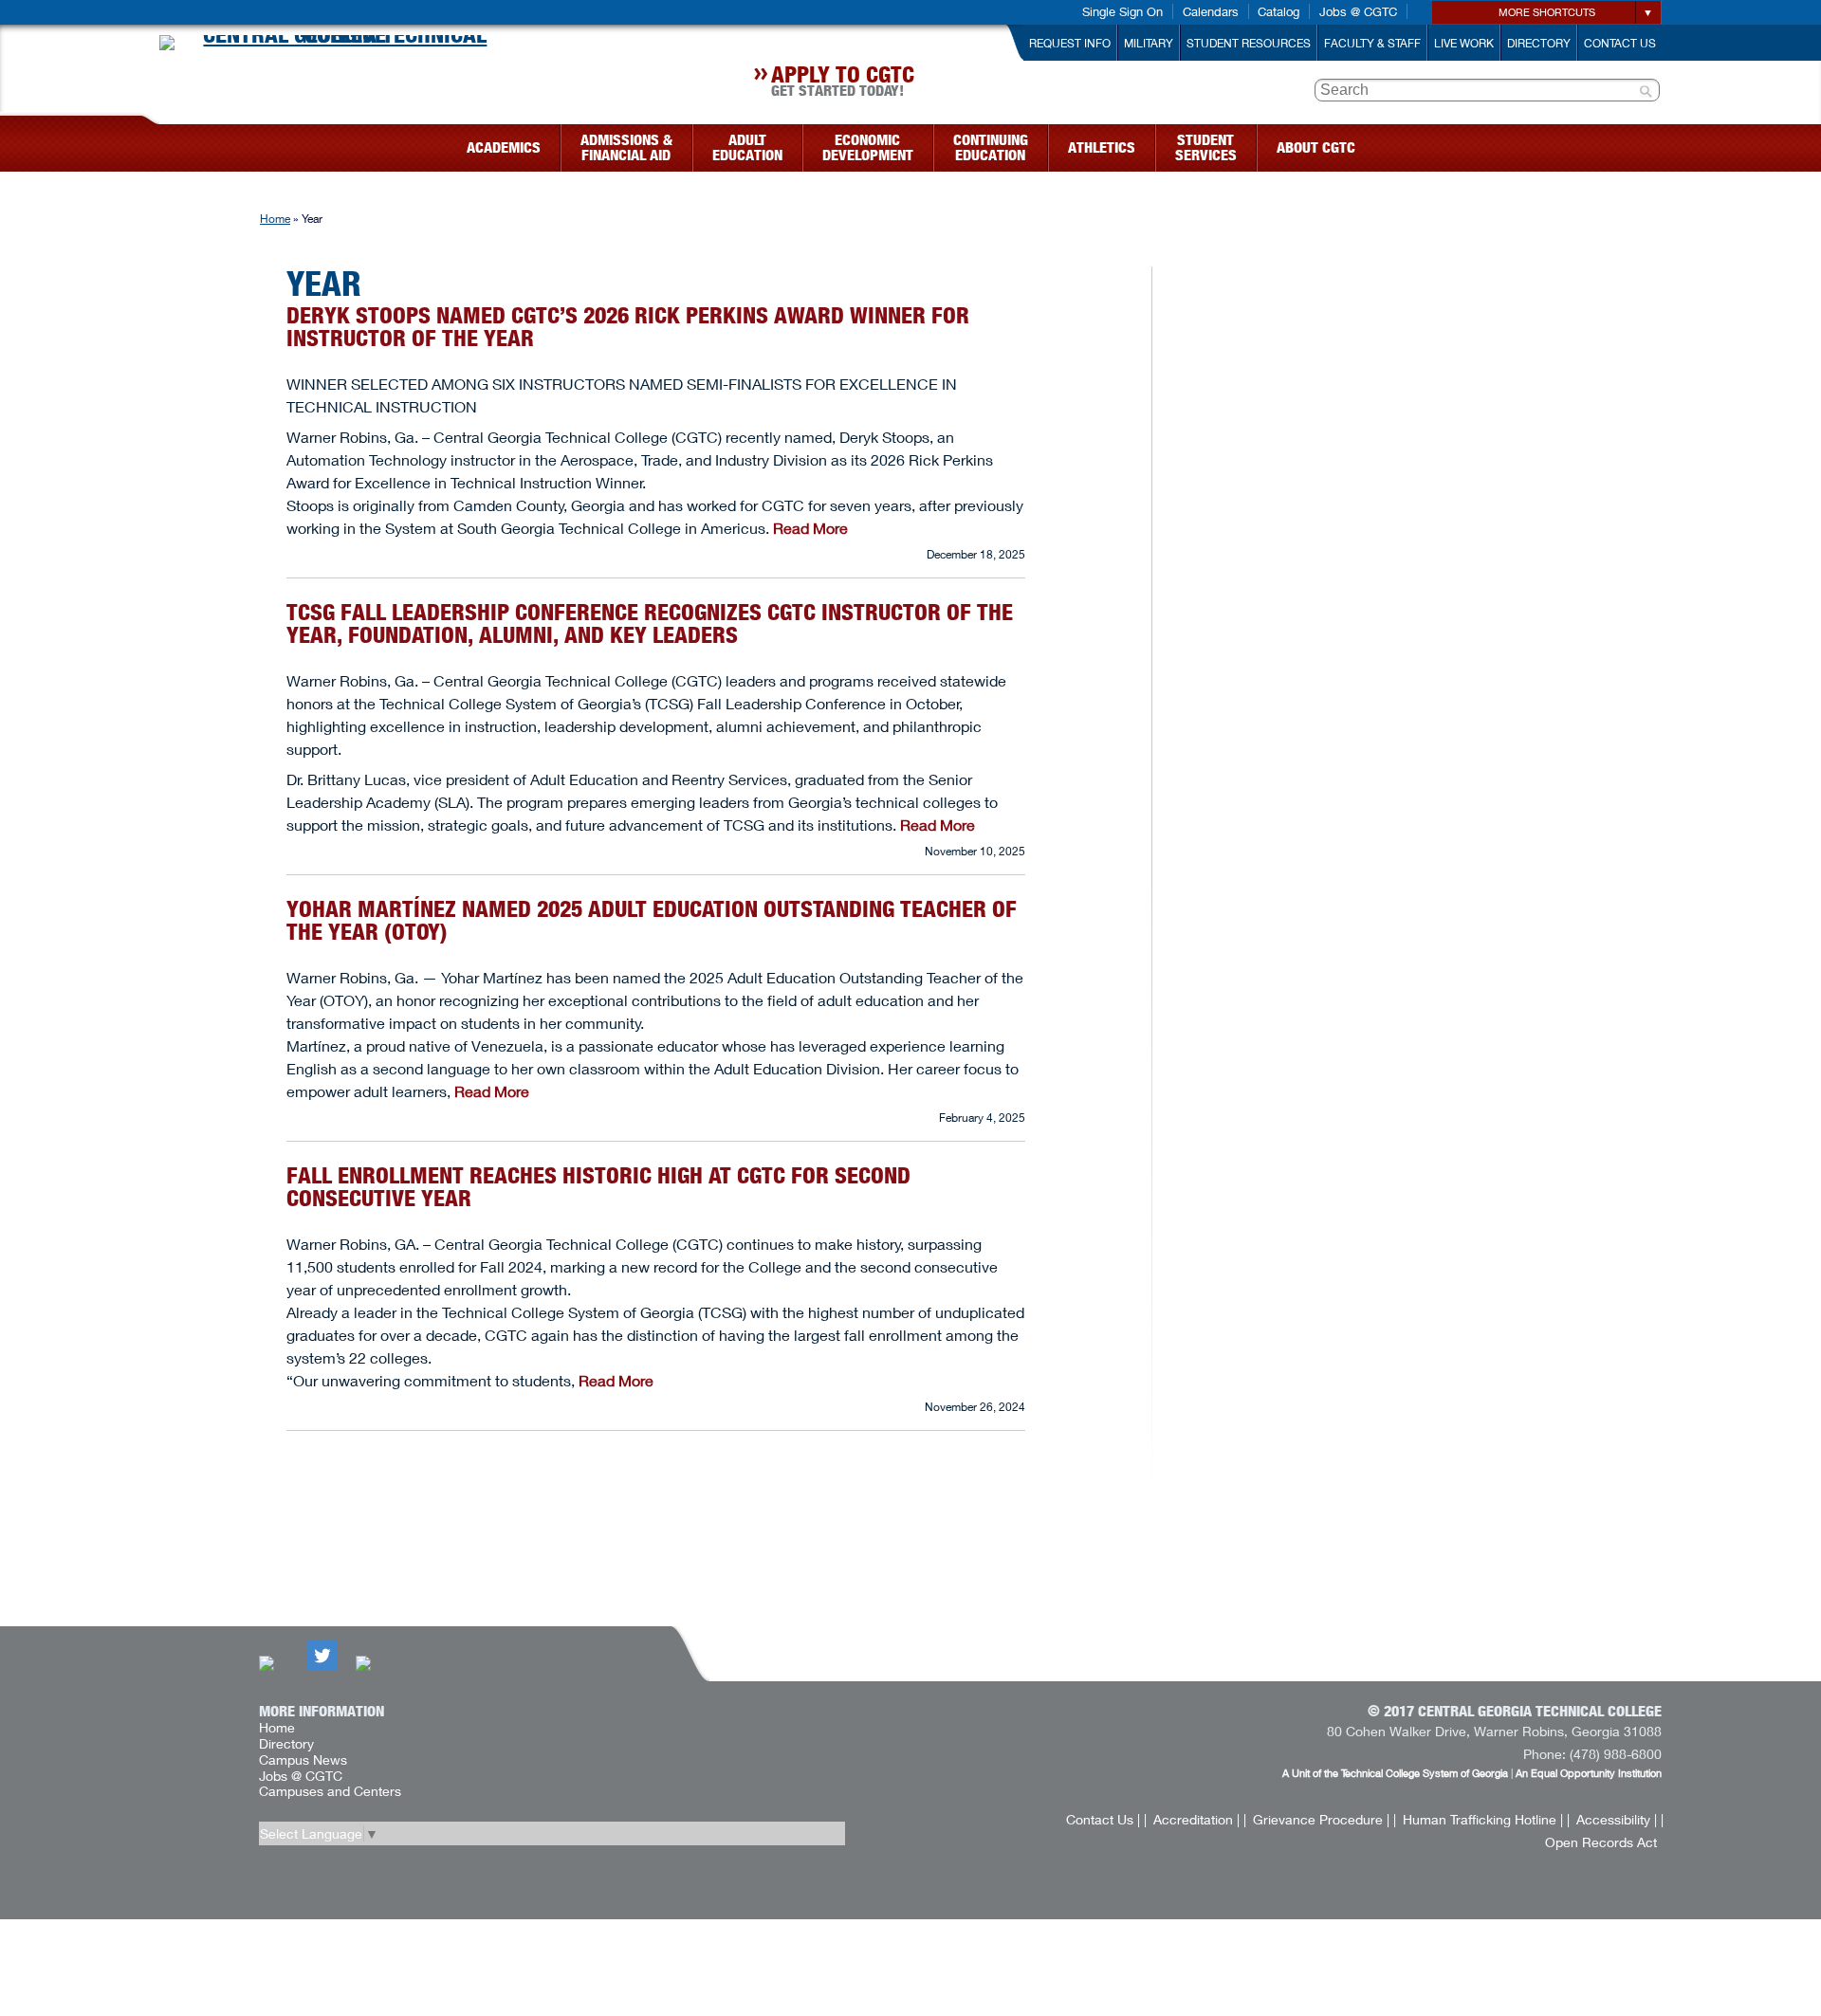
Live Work (1464, 43)
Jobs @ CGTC (1358, 11)
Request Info (1070, 43)
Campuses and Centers (330, 1791)
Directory (1539, 43)
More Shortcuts (1547, 12)
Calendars (1211, 11)
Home (275, 219)
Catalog (1278, 11)
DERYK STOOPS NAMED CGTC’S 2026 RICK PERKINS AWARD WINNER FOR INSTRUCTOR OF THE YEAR (628, 327)
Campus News (303, 1759)
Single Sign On (1122, 11)
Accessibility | (1617, 1819)
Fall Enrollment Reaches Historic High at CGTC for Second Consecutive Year (598, 1187)
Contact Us (1620, 43)
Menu (150, 142)
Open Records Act (1601, 1842)
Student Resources (1249, 43)
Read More (810, 528)
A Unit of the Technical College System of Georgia (1395, 1773)
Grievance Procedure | (1321, 1819)
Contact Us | (1103, 1819)
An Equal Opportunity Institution (1589, 1773)
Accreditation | (1196, 1819)
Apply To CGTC (843, 83)
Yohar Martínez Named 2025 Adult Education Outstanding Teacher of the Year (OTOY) (652, 920)
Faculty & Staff (1372, 43)
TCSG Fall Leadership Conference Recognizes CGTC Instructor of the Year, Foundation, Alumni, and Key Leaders (650, 623)
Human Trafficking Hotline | (1483, 1819)
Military (1149, 43)
